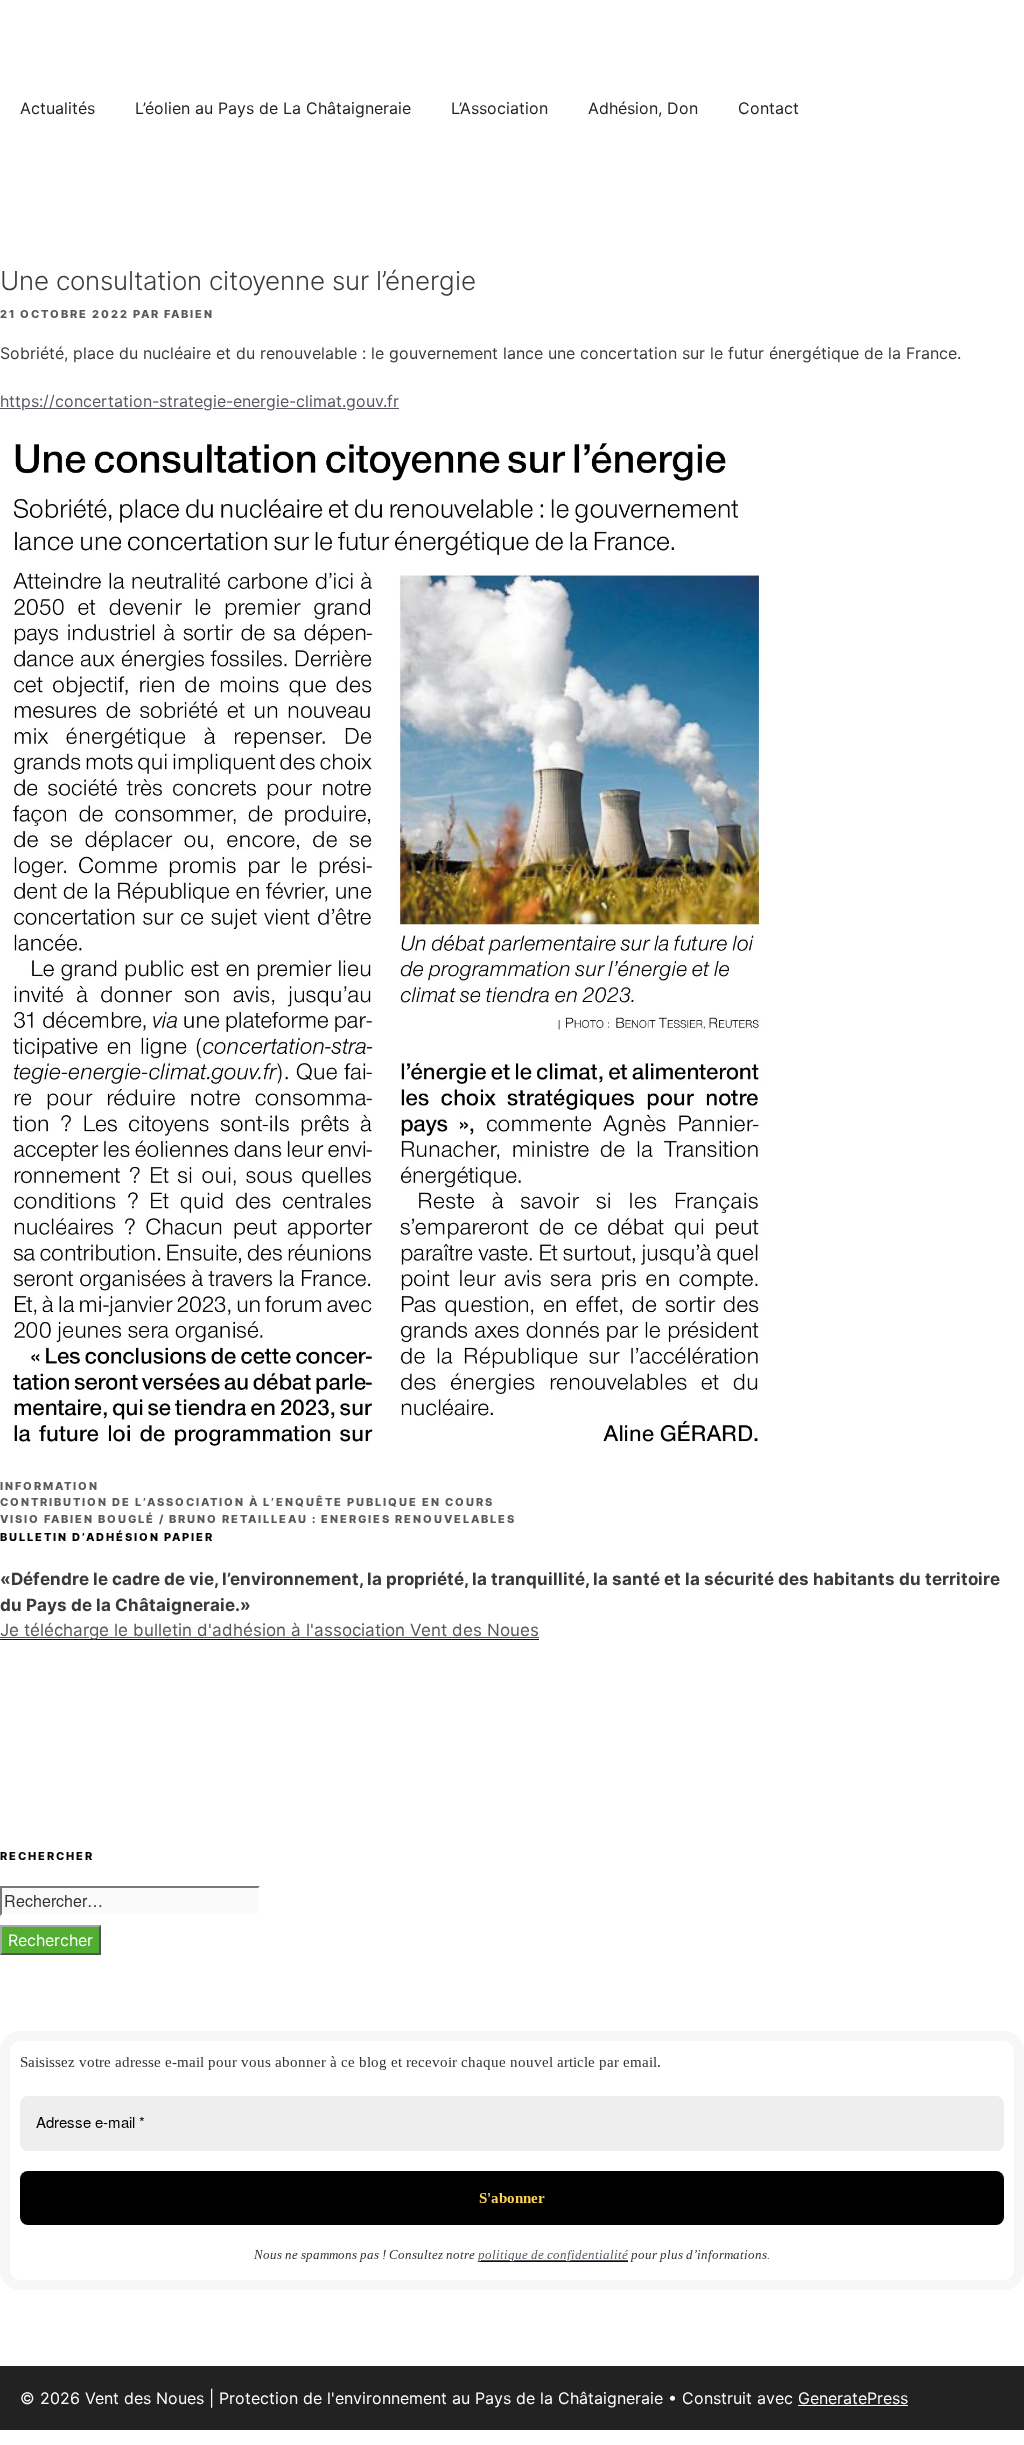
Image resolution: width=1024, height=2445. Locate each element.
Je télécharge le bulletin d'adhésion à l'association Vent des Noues (269, 1630)
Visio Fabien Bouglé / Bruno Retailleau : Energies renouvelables (258, 1519)
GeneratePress (853, 2398)
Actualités (57, 108)
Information (49, 1486)
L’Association (499, 108)
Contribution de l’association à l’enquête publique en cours (247, 1502)
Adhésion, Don (643, 108)
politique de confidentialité (553, 2254)
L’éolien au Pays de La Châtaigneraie (273, 108)
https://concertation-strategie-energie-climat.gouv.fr (199, 401)
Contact (768, 108)
